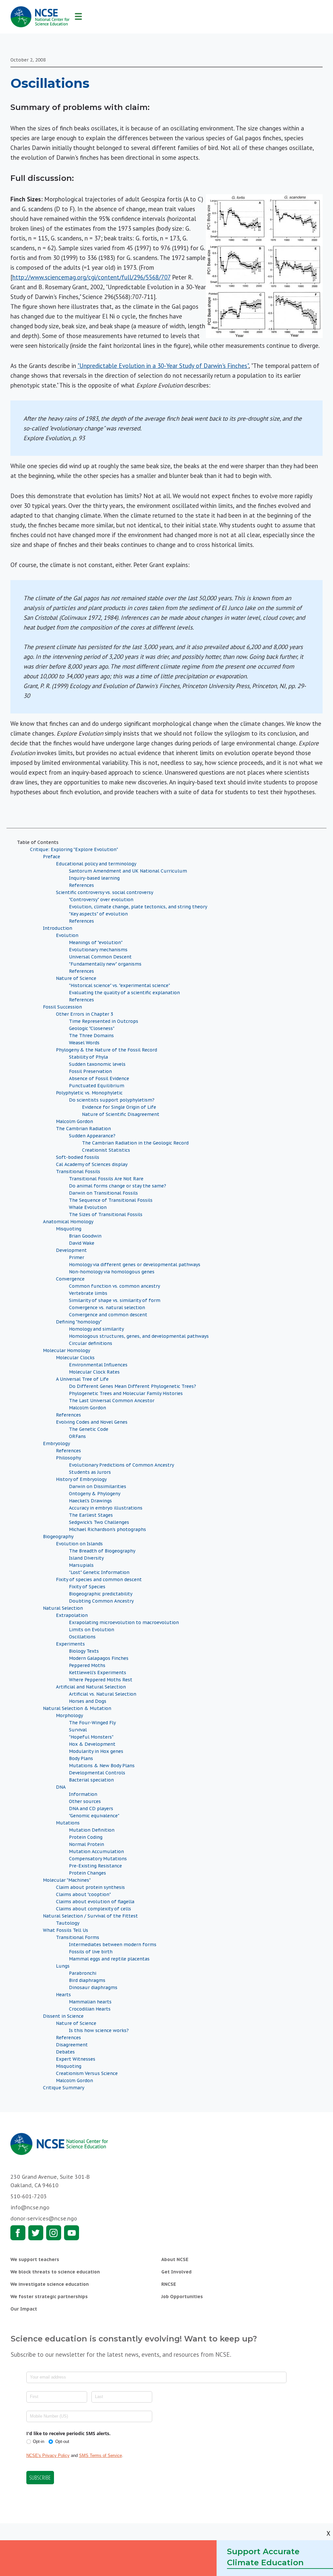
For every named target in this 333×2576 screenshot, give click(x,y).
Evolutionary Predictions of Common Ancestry (121, 1465)
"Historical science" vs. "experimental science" (120, 985)
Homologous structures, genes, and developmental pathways (139, 1336)
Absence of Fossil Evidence (99, 1078)
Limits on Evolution (92, 1630)
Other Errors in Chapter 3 (85, 1014)
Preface (52, 857)
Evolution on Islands (79, 1544)
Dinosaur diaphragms (93, 1987)
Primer (77, 1257)
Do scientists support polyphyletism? (112, 1100)
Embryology (56, 1444)
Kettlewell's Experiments (98, 1673)
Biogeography (58, 1537)
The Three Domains (91, 1036)
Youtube (72, 2233)
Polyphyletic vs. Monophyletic (89, 1093)
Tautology (68, 1923)
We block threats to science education (55, 2272)
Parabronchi (83, 1973)
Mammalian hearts (90, 2002)
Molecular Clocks (75, 1358)
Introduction (58, 928)
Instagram (54, 2233)
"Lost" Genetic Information (99, 1572)
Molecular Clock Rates (94, 1372)
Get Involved (176, 2272)
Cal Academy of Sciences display (92, 1164)
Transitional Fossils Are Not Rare (106, 1179)
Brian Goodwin (85, 1236)
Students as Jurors (90, 1472)
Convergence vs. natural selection (107, 1308)
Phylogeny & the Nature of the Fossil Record (107, 1050)
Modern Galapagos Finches (99, 1658)
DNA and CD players (91, 1809)
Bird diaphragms (87, 1980)
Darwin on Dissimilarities (98, 1486)
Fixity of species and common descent (99, 1579)
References (81, 885)
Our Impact (24, 2309)
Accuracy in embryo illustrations (106, 1508)
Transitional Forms (78, 1937)
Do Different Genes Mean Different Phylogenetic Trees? (133, 1386)
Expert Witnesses (76, 2059)
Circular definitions (91, 1343)
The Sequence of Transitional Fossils (111, 1200)
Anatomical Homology (68, 1222)
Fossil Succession (62, 1007)
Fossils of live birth (91, 1952)
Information (83, 1794)
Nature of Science (76, 978)
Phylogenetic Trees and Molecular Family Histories (126, 1393)
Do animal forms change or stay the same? (118, 1186)
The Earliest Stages (91, 1515)
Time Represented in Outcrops (104, 1021)
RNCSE (169, 2284)
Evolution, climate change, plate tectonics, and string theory (138, 907)
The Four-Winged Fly (92, 1723)
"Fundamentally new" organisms (105, 964)
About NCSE (175, 2259)
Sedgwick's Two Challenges (99, 1522)
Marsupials (81, 1565)
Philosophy (68, 1458)
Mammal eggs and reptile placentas (109, 1959)
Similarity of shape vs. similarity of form (115, 1300)
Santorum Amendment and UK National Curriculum (128, 871)
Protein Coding (86, 1837)
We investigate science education (50, 2284)
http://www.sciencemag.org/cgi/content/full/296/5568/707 (91, 277)
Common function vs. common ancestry (114, 1286)
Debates (65, 2052)
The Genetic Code (89, 1429)
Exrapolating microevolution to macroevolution (124, 1622)
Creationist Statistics (106, 1150)
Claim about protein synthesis (90, 1887)
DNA (61, 1787)
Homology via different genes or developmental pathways (135, 1265)
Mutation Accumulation (96, 1851)
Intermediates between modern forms (113, 1945)
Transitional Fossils (78, 1172)
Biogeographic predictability (101, 1594)
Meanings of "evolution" (96, 942)
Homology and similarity (96, 1329)
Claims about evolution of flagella (95, 1902)
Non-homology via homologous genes (112, 1272)
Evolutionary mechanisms (98, 950)
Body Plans (81, 1758)
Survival (78, 1730)
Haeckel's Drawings (90, 1501)
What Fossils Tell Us (66, 1930)
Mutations (68, 1823)
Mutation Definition (92, 1830)
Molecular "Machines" (67, 1880)
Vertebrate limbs (88, 1293)
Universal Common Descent (100, 957)
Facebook (18, 2233)
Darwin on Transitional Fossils (103, 1193)
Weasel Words (84, 1043)
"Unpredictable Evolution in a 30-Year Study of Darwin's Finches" (163, 366)
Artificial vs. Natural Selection (103, 1694)
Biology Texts (84, 1651)
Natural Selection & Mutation (77, 1708)
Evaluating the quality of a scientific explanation (124, 993)
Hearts (63, 1995)
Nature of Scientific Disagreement (121, 1114)
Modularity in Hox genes (96, 1751)
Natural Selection (63, 1608)
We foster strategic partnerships (49, 2297)
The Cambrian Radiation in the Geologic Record (135, 1143)
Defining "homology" (79, 1322)
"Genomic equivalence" (94, 1816)
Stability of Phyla (88, 1057)
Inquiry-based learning (94, 878)
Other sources (85, 1801)
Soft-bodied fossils (78, 1157)
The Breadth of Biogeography (102, 1551)
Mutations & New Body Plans (102, 1766)
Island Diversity (86, 1558)
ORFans (77, 1436)
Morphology (69, 1715)
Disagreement (72, 2045)
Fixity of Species (87, 1587)
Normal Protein (87, 1844)
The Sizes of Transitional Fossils (106, 1214)
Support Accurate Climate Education (265, 2557)
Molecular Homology (67, 1350)
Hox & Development (92, 1744)
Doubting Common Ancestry (101, 1601)
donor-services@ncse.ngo (44, 2218)
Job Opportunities (182, 2297)
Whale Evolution (88, 1207)
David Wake (82, 1243)
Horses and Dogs (88, 1701)
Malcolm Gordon (74, 1121)
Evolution (67, 935)
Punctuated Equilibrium (97, 1086)
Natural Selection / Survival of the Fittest (90, 1916)
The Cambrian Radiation (83, 1129)
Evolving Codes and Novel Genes (92, 1422)
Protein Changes (87, 1873)
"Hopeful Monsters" (91, 1737)
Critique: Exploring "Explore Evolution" (74, 849)
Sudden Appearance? (92, 1136)
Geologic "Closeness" (92, 1028)
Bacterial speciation (91, 1780)
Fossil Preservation (90, 1071)
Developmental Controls (97, 1773)
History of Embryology (81, 1479)
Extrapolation (72, 1615)
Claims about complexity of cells (93, 1909)
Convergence (70, 1279)
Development (71, 1250)
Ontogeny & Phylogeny (95, 1494)
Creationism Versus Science (87, 2073)
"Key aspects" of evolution (98, 914)
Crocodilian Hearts (90, 2009)
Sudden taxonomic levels (97, 1064)
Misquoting (69, 1229)
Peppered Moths (87, 1665)
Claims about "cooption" (83, 1894)
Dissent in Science (63, 2016)
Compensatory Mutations (98, 1859)
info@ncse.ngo (30, 2207)
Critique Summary (64, 2088)
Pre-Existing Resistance (95, 1866)
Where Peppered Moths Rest (101, 1680)
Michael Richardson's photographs (107, 1529)
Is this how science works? (99, 2030)
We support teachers (35, 2259)
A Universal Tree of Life (82, 1379)
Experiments (70, 1644)
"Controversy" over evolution (101, 900)
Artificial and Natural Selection (91, 1687)
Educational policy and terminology (96, 864)
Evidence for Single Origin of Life (119, 1107)
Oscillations (82, 1637)
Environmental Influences (98, 1365)
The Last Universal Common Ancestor (112, 1401)
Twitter (36, 2233)
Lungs (63, 1966)
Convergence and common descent (108, 1315)
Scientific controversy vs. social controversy (105, 892)
